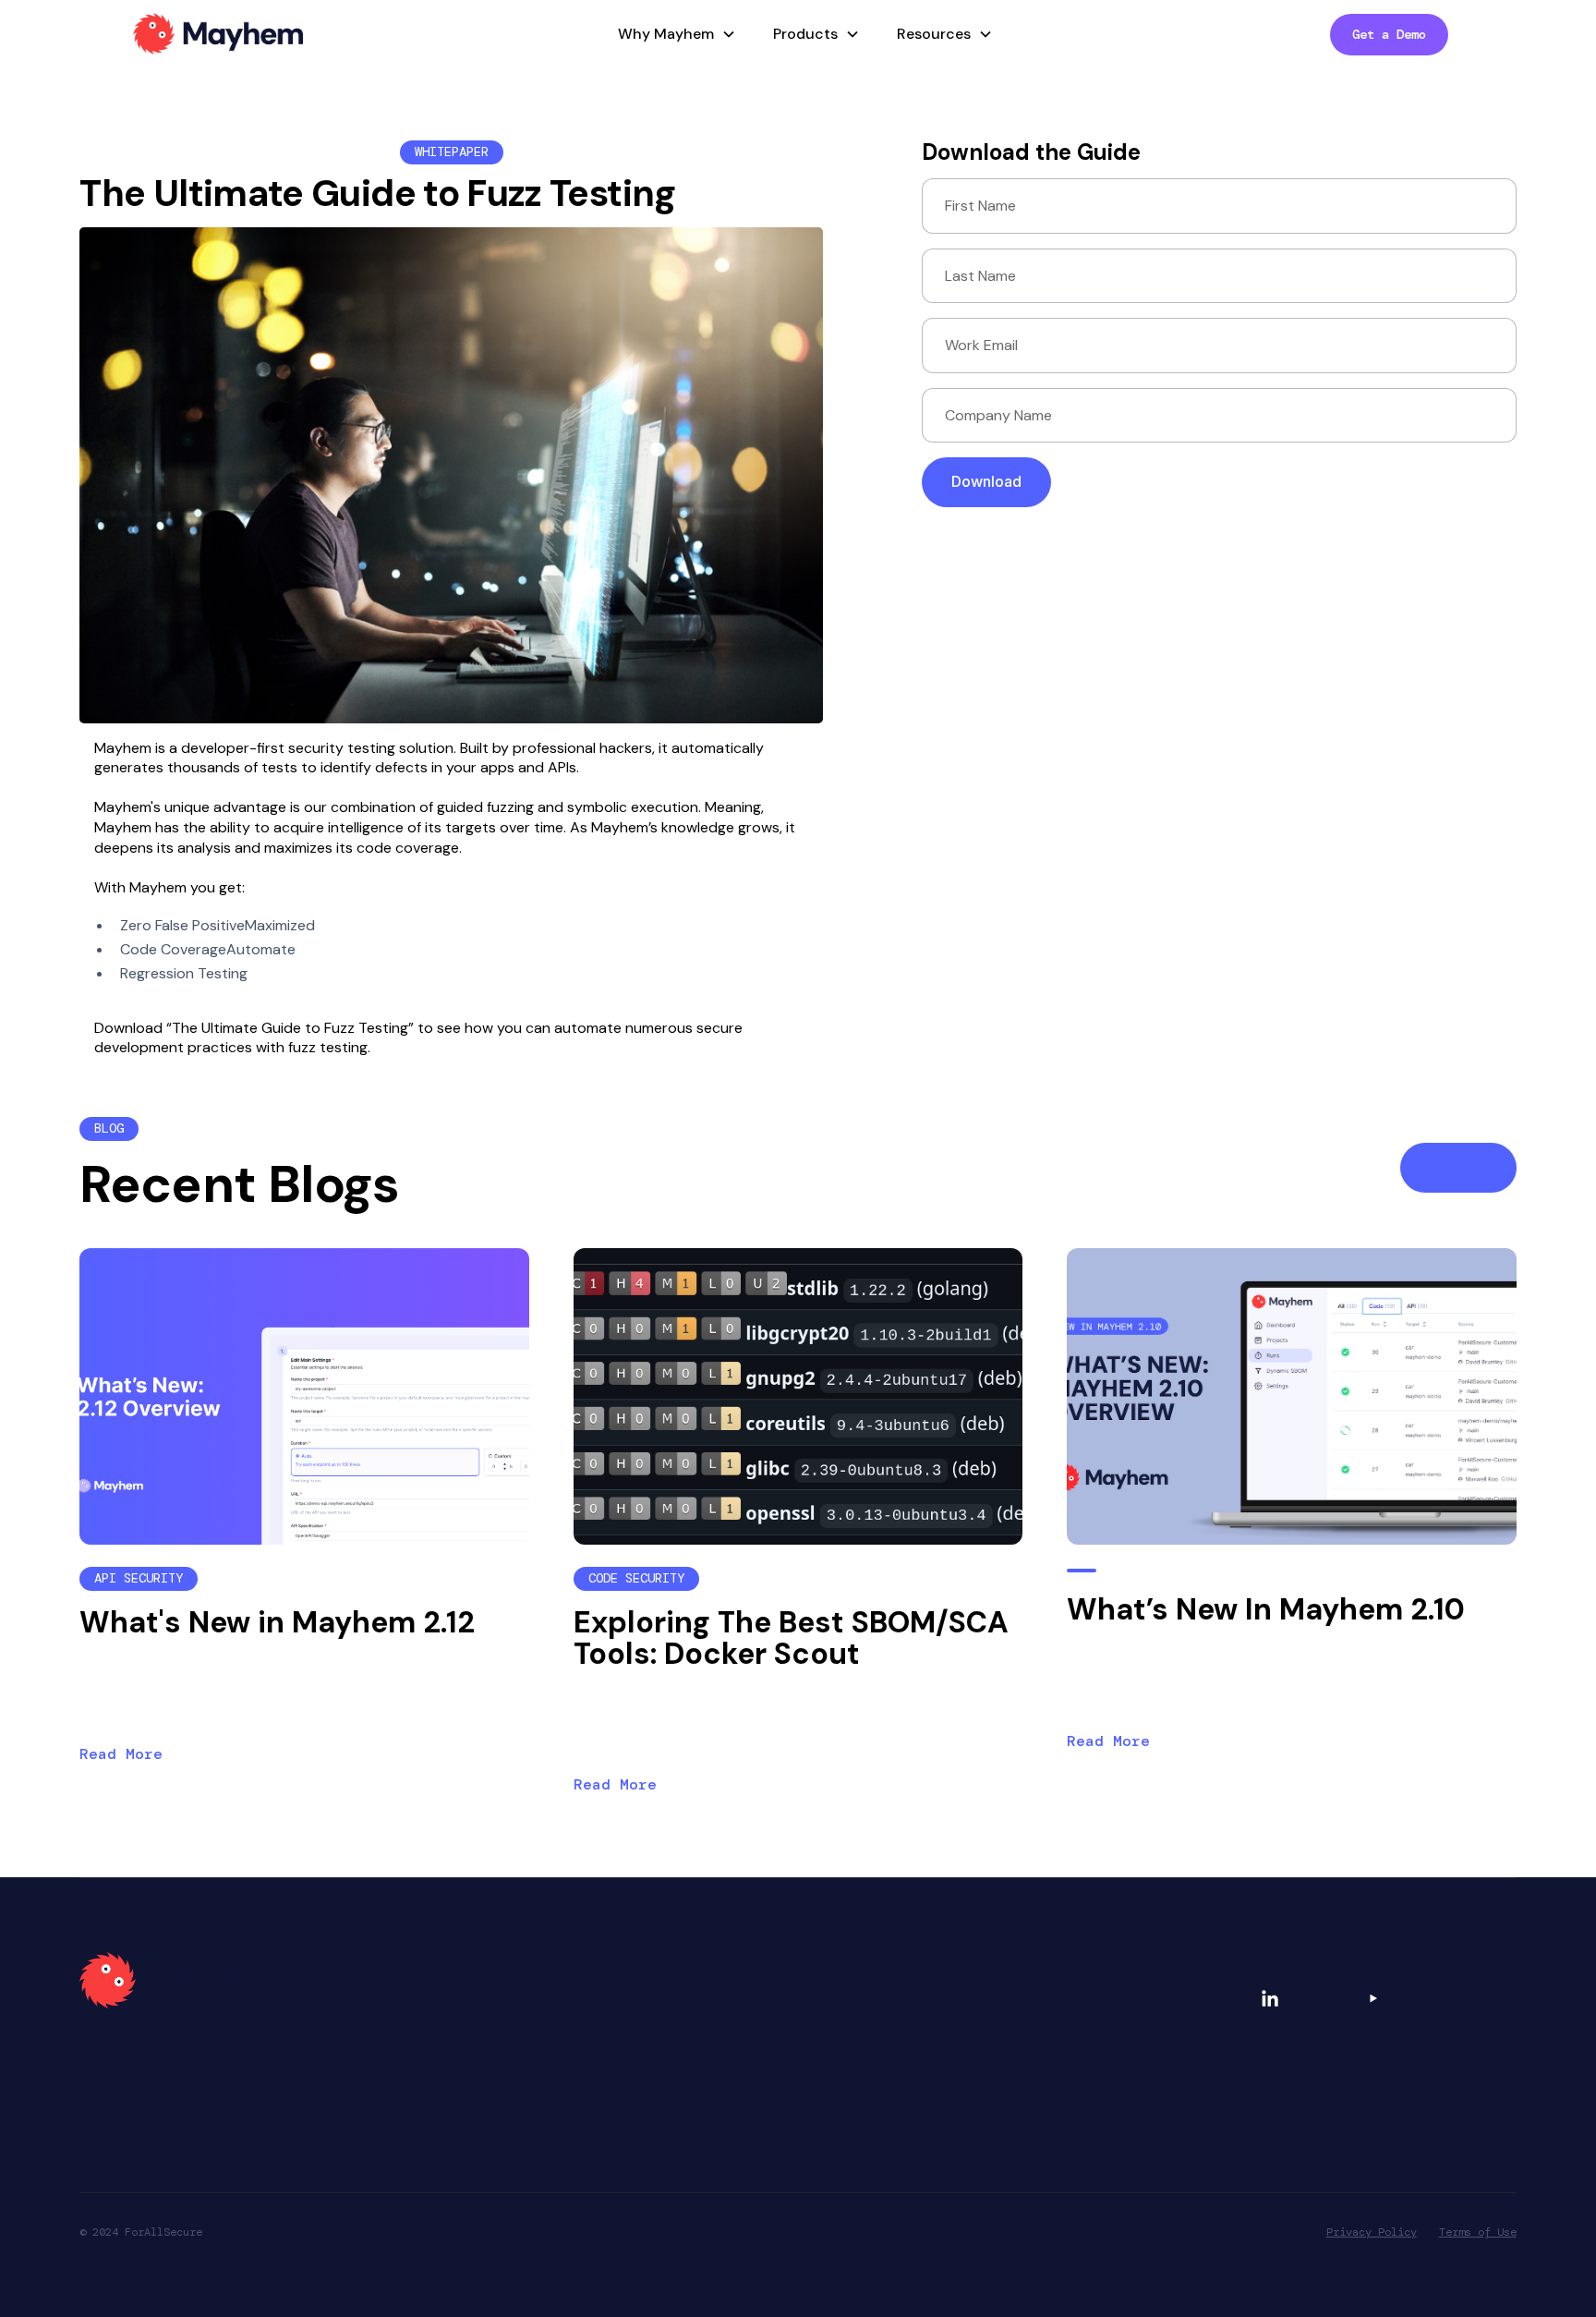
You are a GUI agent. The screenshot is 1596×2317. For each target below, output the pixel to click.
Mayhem (123, 748)
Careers (792, 2031)
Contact (1020, 2031)
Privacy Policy (1372, 2232)
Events (789, 2101)
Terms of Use (1478, 2232)
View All (1458, 1167)
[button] (673, 34)
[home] (218, 34)
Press (785, 2066)
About (787, 1996)
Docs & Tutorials (1045, 1996)
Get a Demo (1389, 34)
